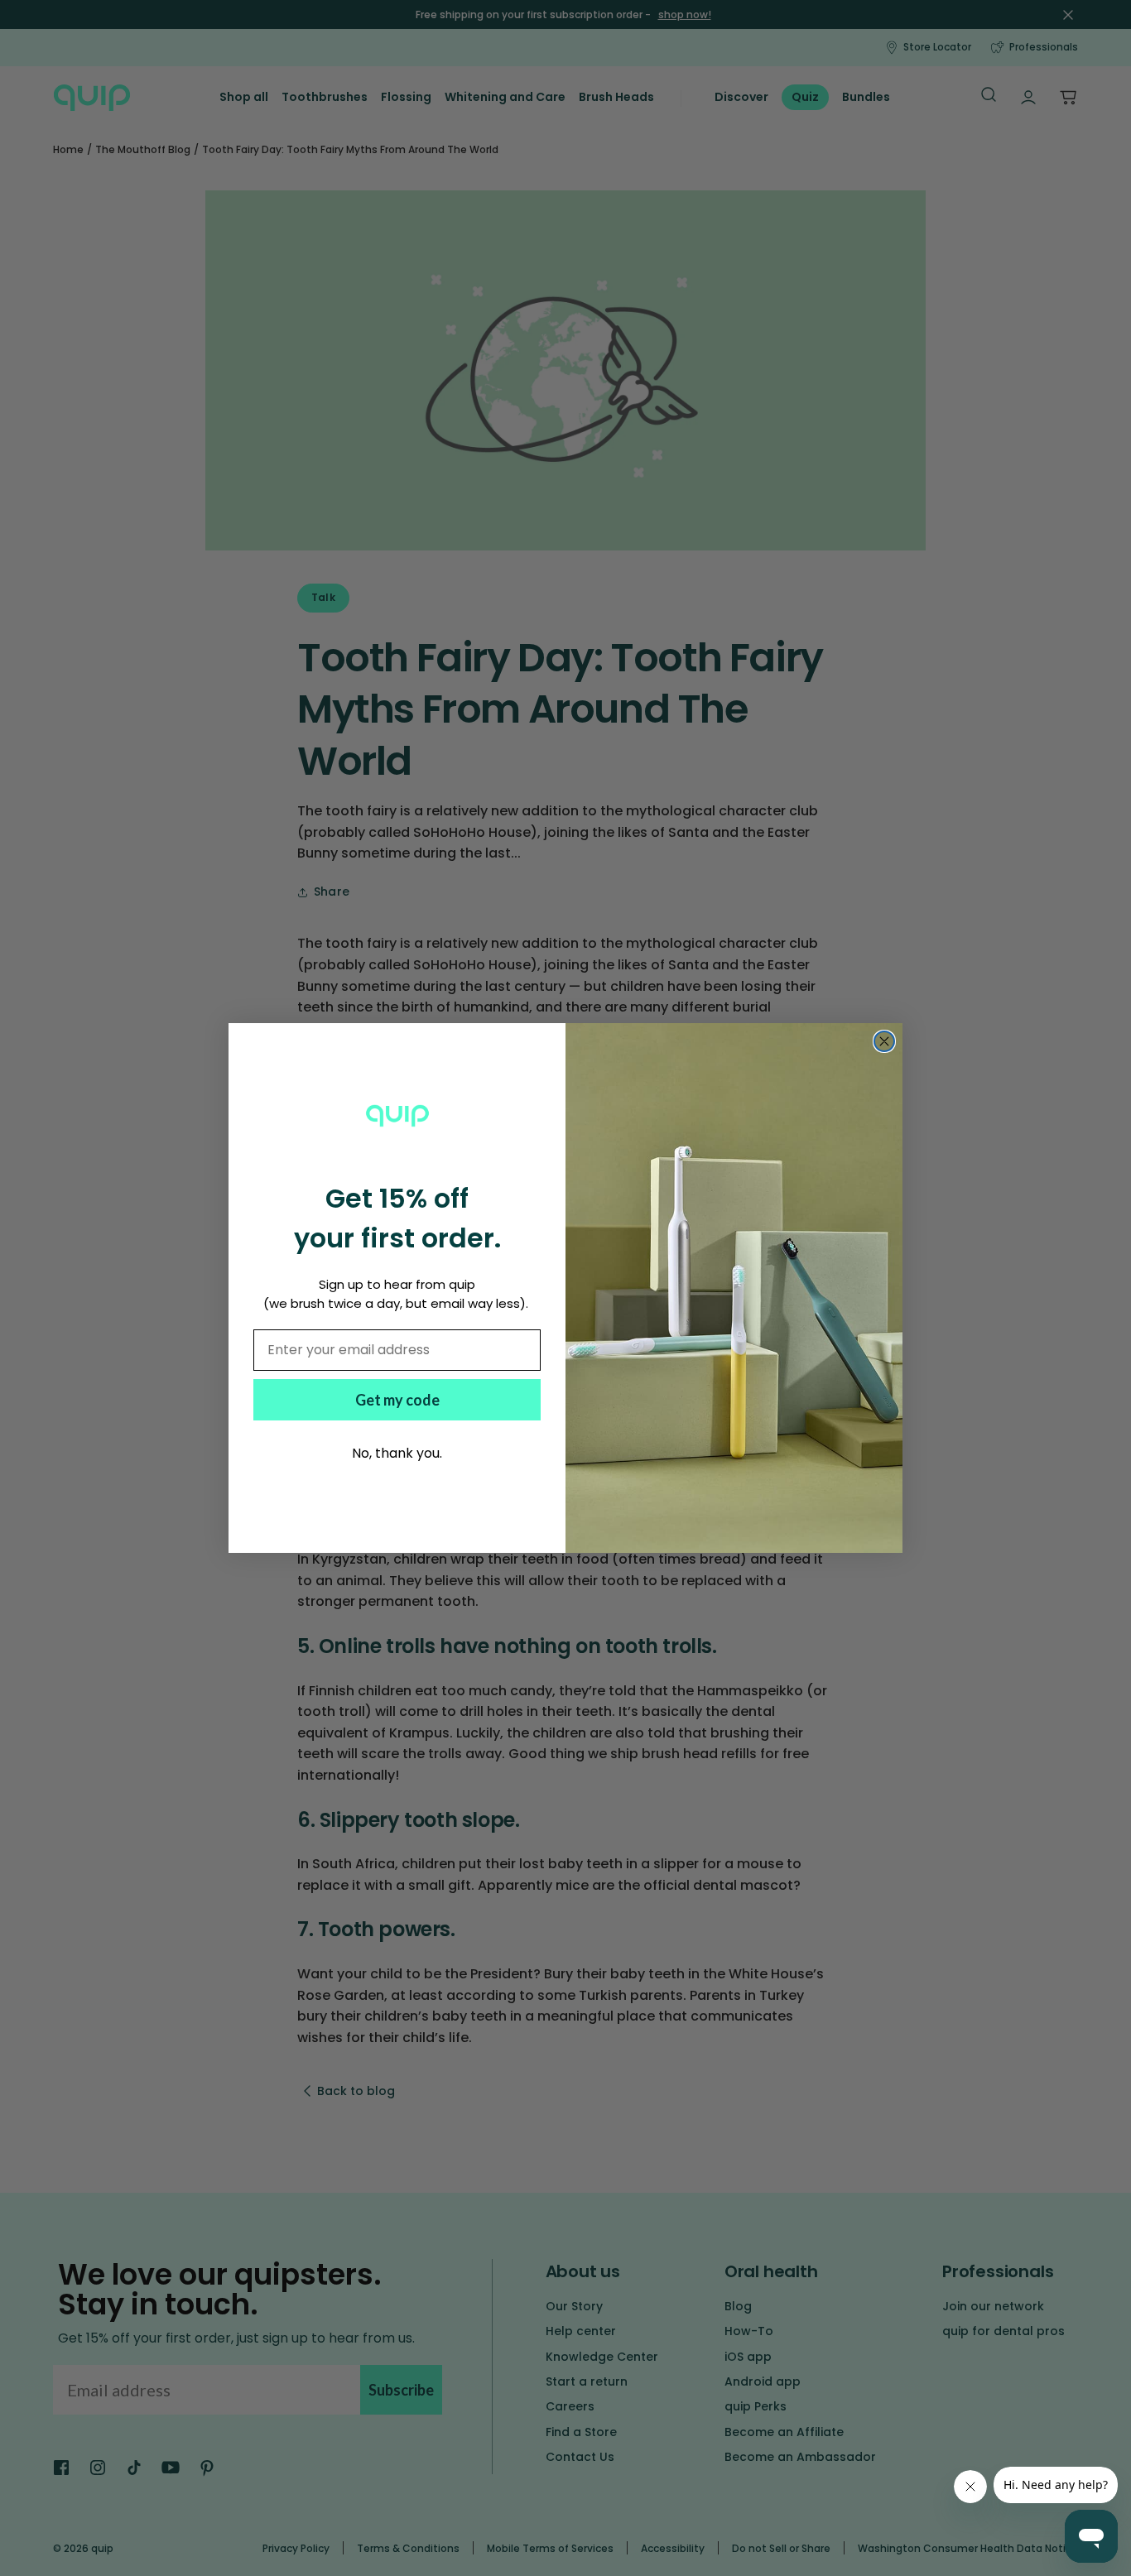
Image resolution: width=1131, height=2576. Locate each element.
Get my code (397, 1400)
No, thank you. (397, 1453)
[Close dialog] (884, 1041)
